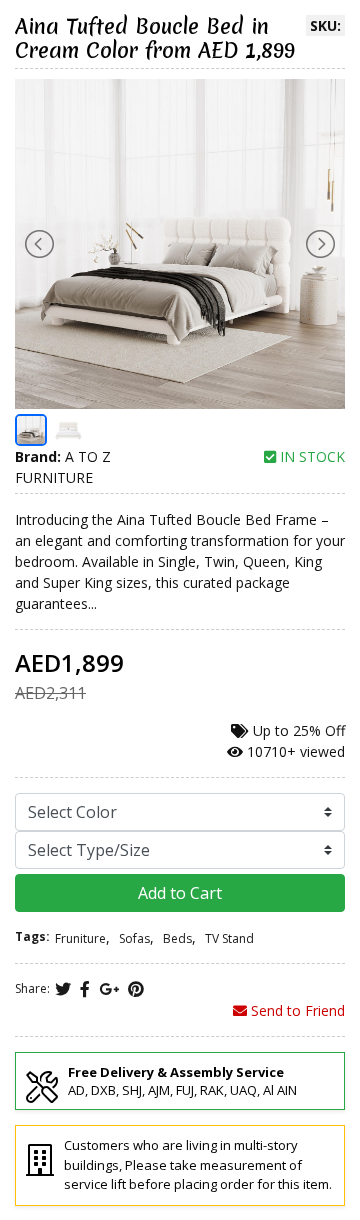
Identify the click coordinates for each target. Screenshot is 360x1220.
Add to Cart (180, 893)
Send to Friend (296, 1010)
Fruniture (80, 938)
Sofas (134, 938)
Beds (177, 938)
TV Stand (229, 938)
